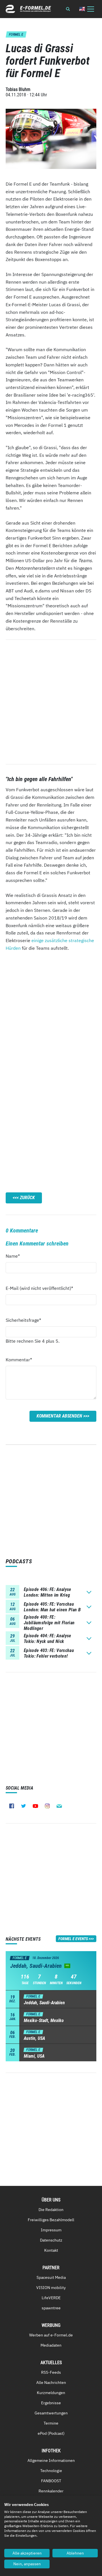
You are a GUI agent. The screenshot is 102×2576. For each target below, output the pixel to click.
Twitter (24, 1806)
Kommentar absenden (59, 1416)
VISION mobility (51, 2288)
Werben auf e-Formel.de (51, 2335)
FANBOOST (51, 2481)
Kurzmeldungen (51, 2393)
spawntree (51, 2308)
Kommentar (19, 1359)
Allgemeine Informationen (51, 2460)
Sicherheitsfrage (23, 1320)
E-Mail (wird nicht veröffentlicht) (39, 1288)
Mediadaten (51, 2345)
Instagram (47, 1806)
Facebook (12, 1806)
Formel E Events (73, 1939)
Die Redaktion (51, 2210)
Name (16, 1256)
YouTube (35, 1806)
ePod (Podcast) (51, 2433)
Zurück (27, 1198)
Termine (51, 2423)
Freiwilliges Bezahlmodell (51, 2220)
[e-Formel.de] (28, 9)
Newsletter (59, 1806)
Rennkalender (51, 2491)
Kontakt (51, 2250)
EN (82, 9)
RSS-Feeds (51, 2372)
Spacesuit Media (51, 2277)
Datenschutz (51, 2240)
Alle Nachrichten (51, 2382)
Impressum (51, 2230)
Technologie (51, 2471)
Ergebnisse (51, 2403)
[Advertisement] (51, 1015)
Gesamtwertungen (51, 2413)
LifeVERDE (51, 2298)
